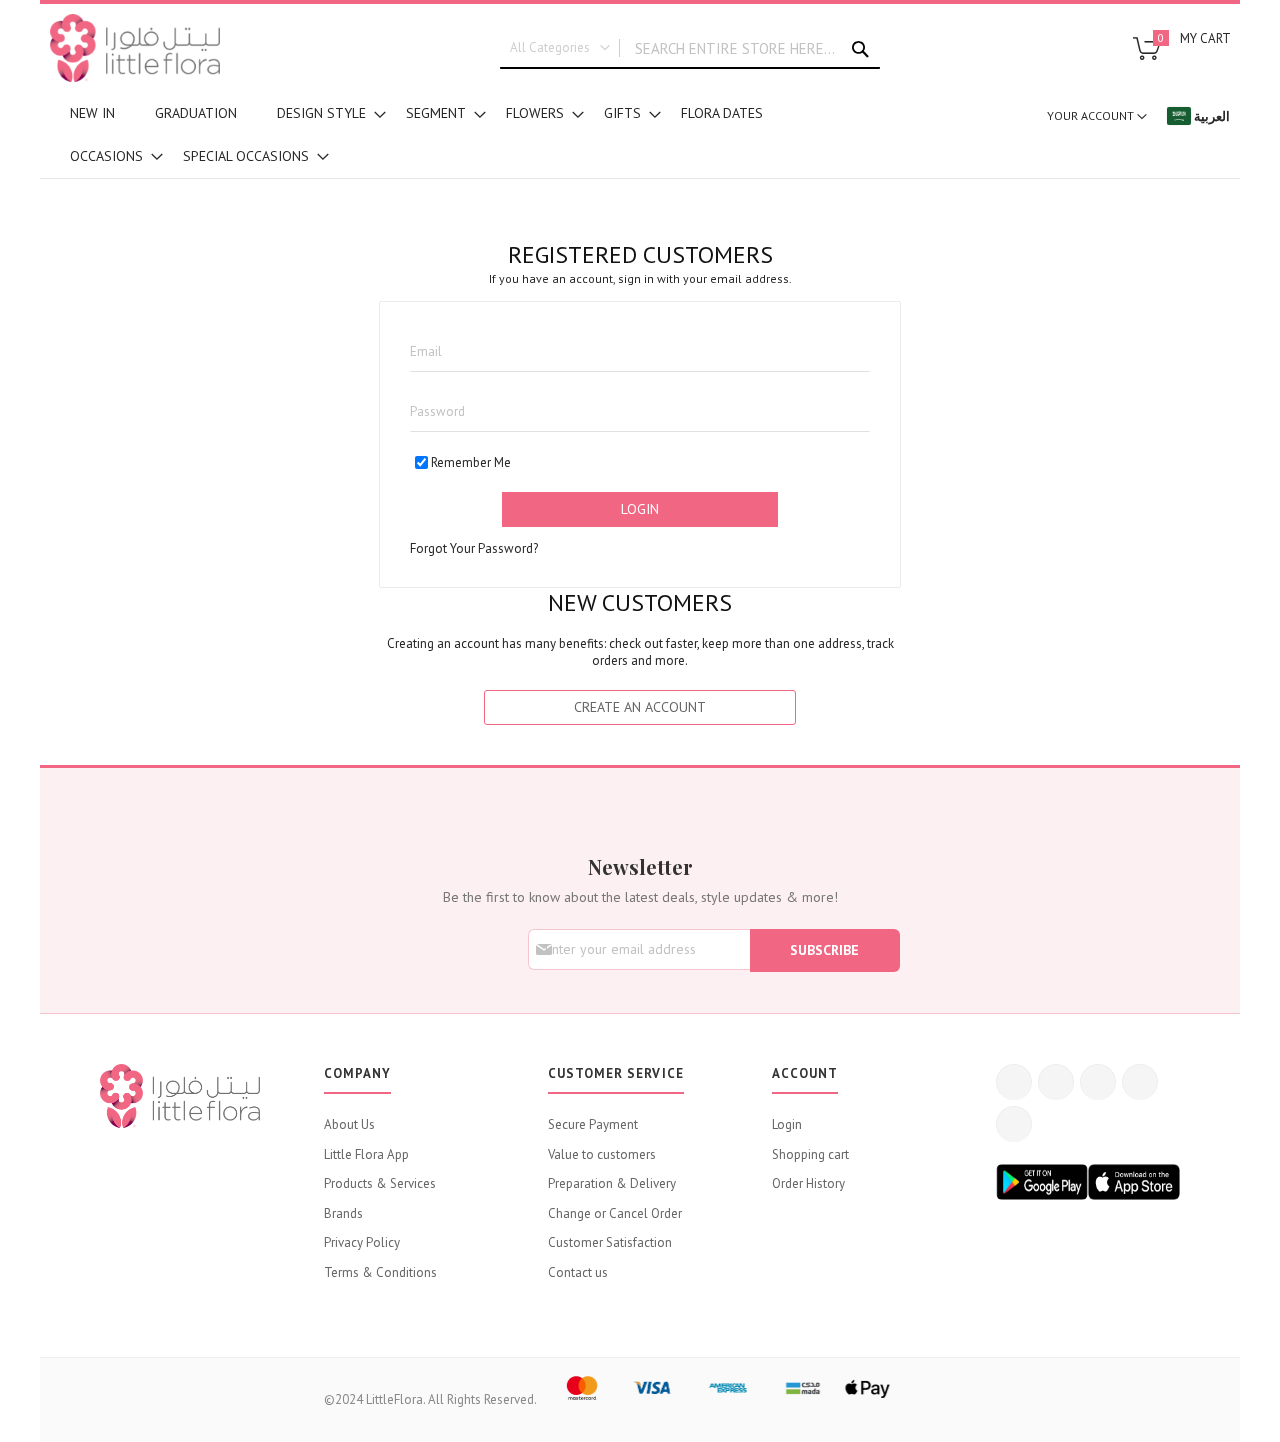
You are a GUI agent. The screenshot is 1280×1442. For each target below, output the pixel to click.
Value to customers (602, 1154)
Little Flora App (366, 1154)
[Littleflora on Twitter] (1056, 1082)
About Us (349, 1124)
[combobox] (690, 49)
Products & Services (380, 1183)
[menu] (440, 135)
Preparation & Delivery (612, 1183)
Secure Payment (593, 1124)
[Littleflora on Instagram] (1098, 1082)
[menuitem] (92, 113)
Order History (808, 1183)
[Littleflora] (135, 48)
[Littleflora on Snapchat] (1014, 1124)
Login (787, 1124)
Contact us (578, 1272)
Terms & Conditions (380, 1272)
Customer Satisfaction (610, 1242)
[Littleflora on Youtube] (1140, 1082)
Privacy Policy (362, 1242)
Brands (343, 1213)
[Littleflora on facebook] (1014, 1082)
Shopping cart (810, 1154)
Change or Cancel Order (615, 1213)
